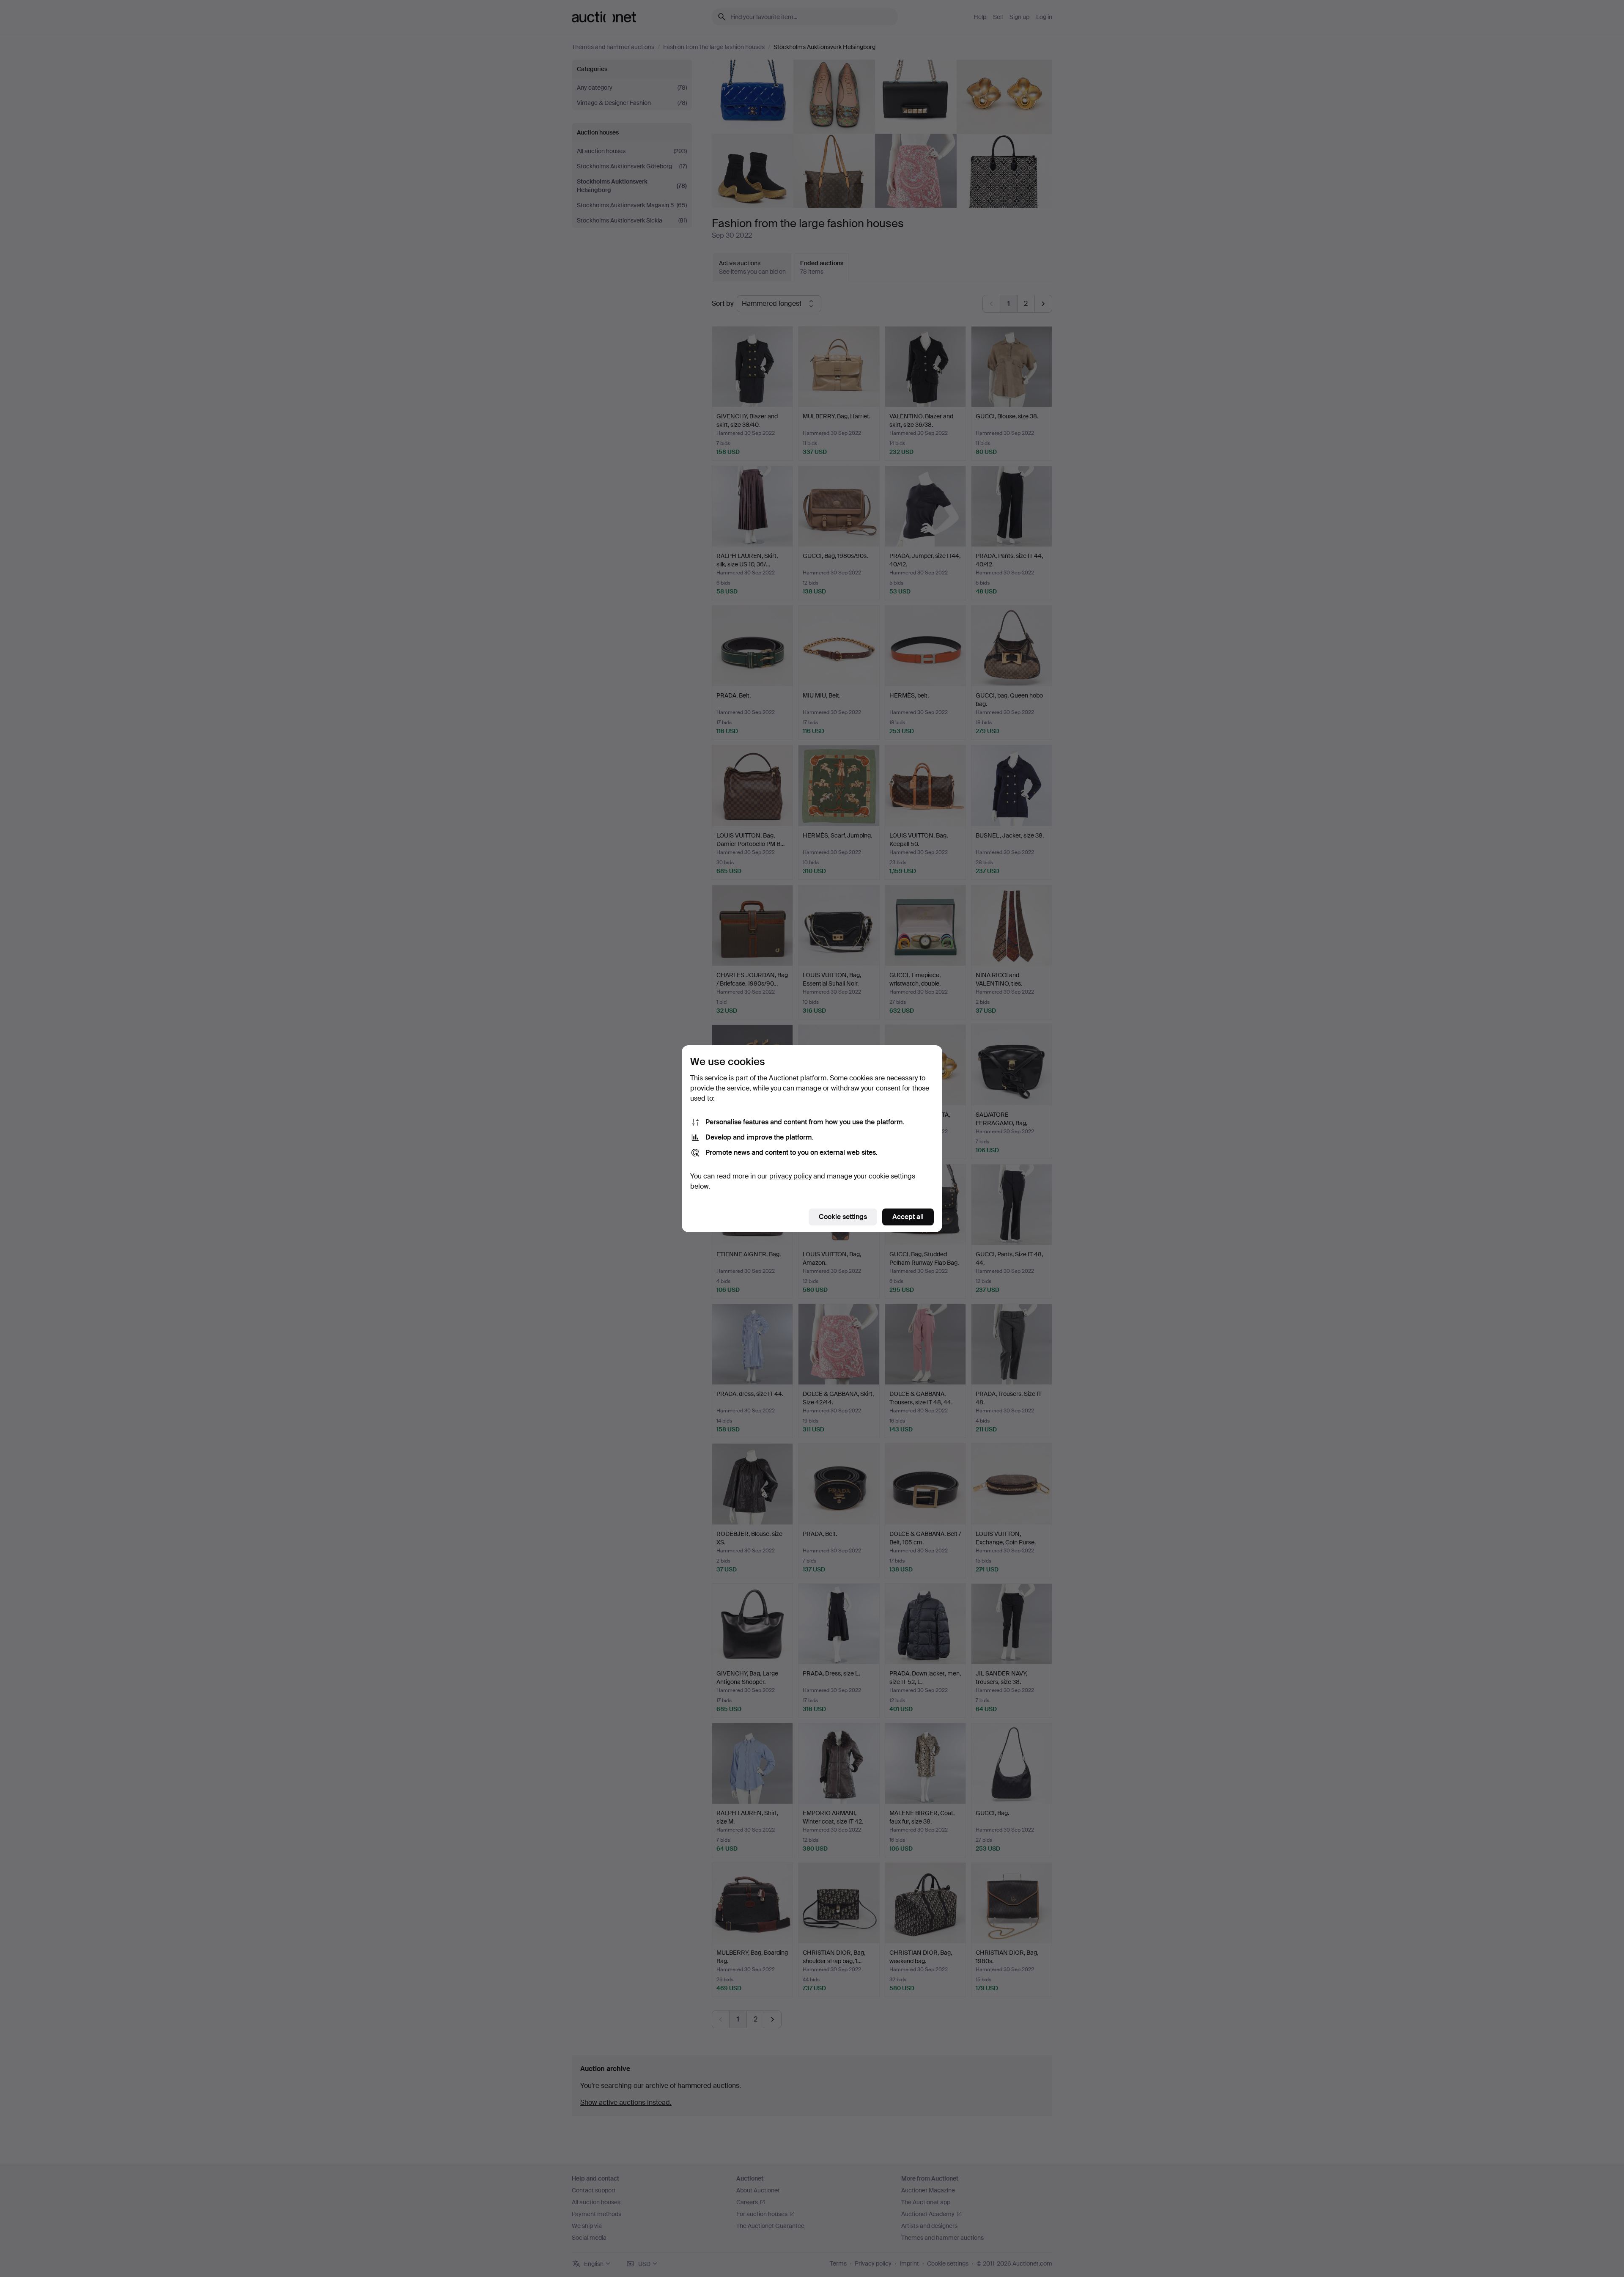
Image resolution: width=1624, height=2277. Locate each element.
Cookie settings (843, 1217)
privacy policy (790, 1176)
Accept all (908, 1217)
